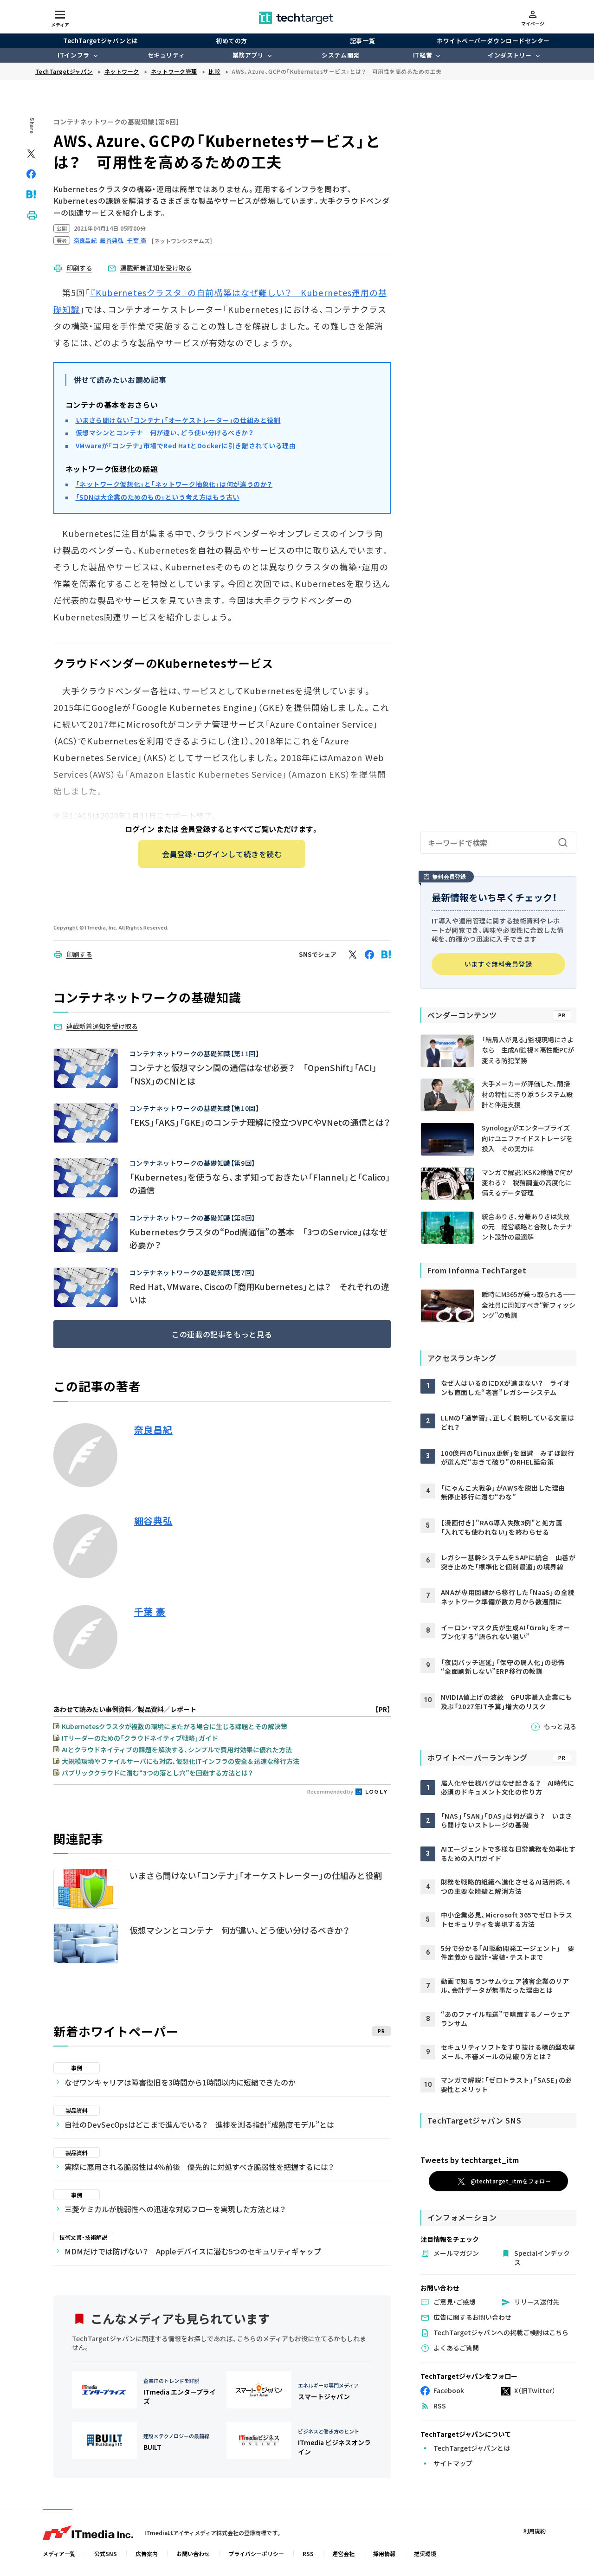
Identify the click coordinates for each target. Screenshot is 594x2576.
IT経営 (423, 55)
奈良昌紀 (153, 1430)
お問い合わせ (193, 2553)
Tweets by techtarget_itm (470, 2160)
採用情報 (384, 2553)
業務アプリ (248, 55)
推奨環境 (425, 2553)
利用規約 (535, 2531)
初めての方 (232, 41)
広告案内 (147, 2553)
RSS (308, 2553)
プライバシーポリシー (256, 2553)
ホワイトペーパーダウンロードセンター (493, 41)
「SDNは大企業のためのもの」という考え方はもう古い (158, 497)
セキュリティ (166, 55)
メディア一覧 (59, 2553)
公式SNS (106, 2553)
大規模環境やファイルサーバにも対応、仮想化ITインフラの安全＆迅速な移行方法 (181, 1761)
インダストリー (510, 55)
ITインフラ (73, 55)
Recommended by (331, 1791)
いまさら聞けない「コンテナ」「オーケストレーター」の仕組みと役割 (178, 420)
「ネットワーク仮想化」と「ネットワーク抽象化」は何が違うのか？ (174, 484)
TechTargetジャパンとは (100, 41)
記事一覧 (362, 41)
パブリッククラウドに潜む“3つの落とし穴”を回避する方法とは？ (157, 1773)
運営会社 (343, 2553)
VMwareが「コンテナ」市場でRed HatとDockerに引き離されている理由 (186, 445)
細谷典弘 (153, 1521)
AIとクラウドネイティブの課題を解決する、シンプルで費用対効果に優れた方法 (177, 1750)
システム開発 (340, 55)
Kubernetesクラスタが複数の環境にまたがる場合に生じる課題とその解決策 (174, 1726)
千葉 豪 (150, 1612)
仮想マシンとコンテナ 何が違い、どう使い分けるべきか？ (165, 433)
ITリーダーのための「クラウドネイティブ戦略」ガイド (140, 1738)
